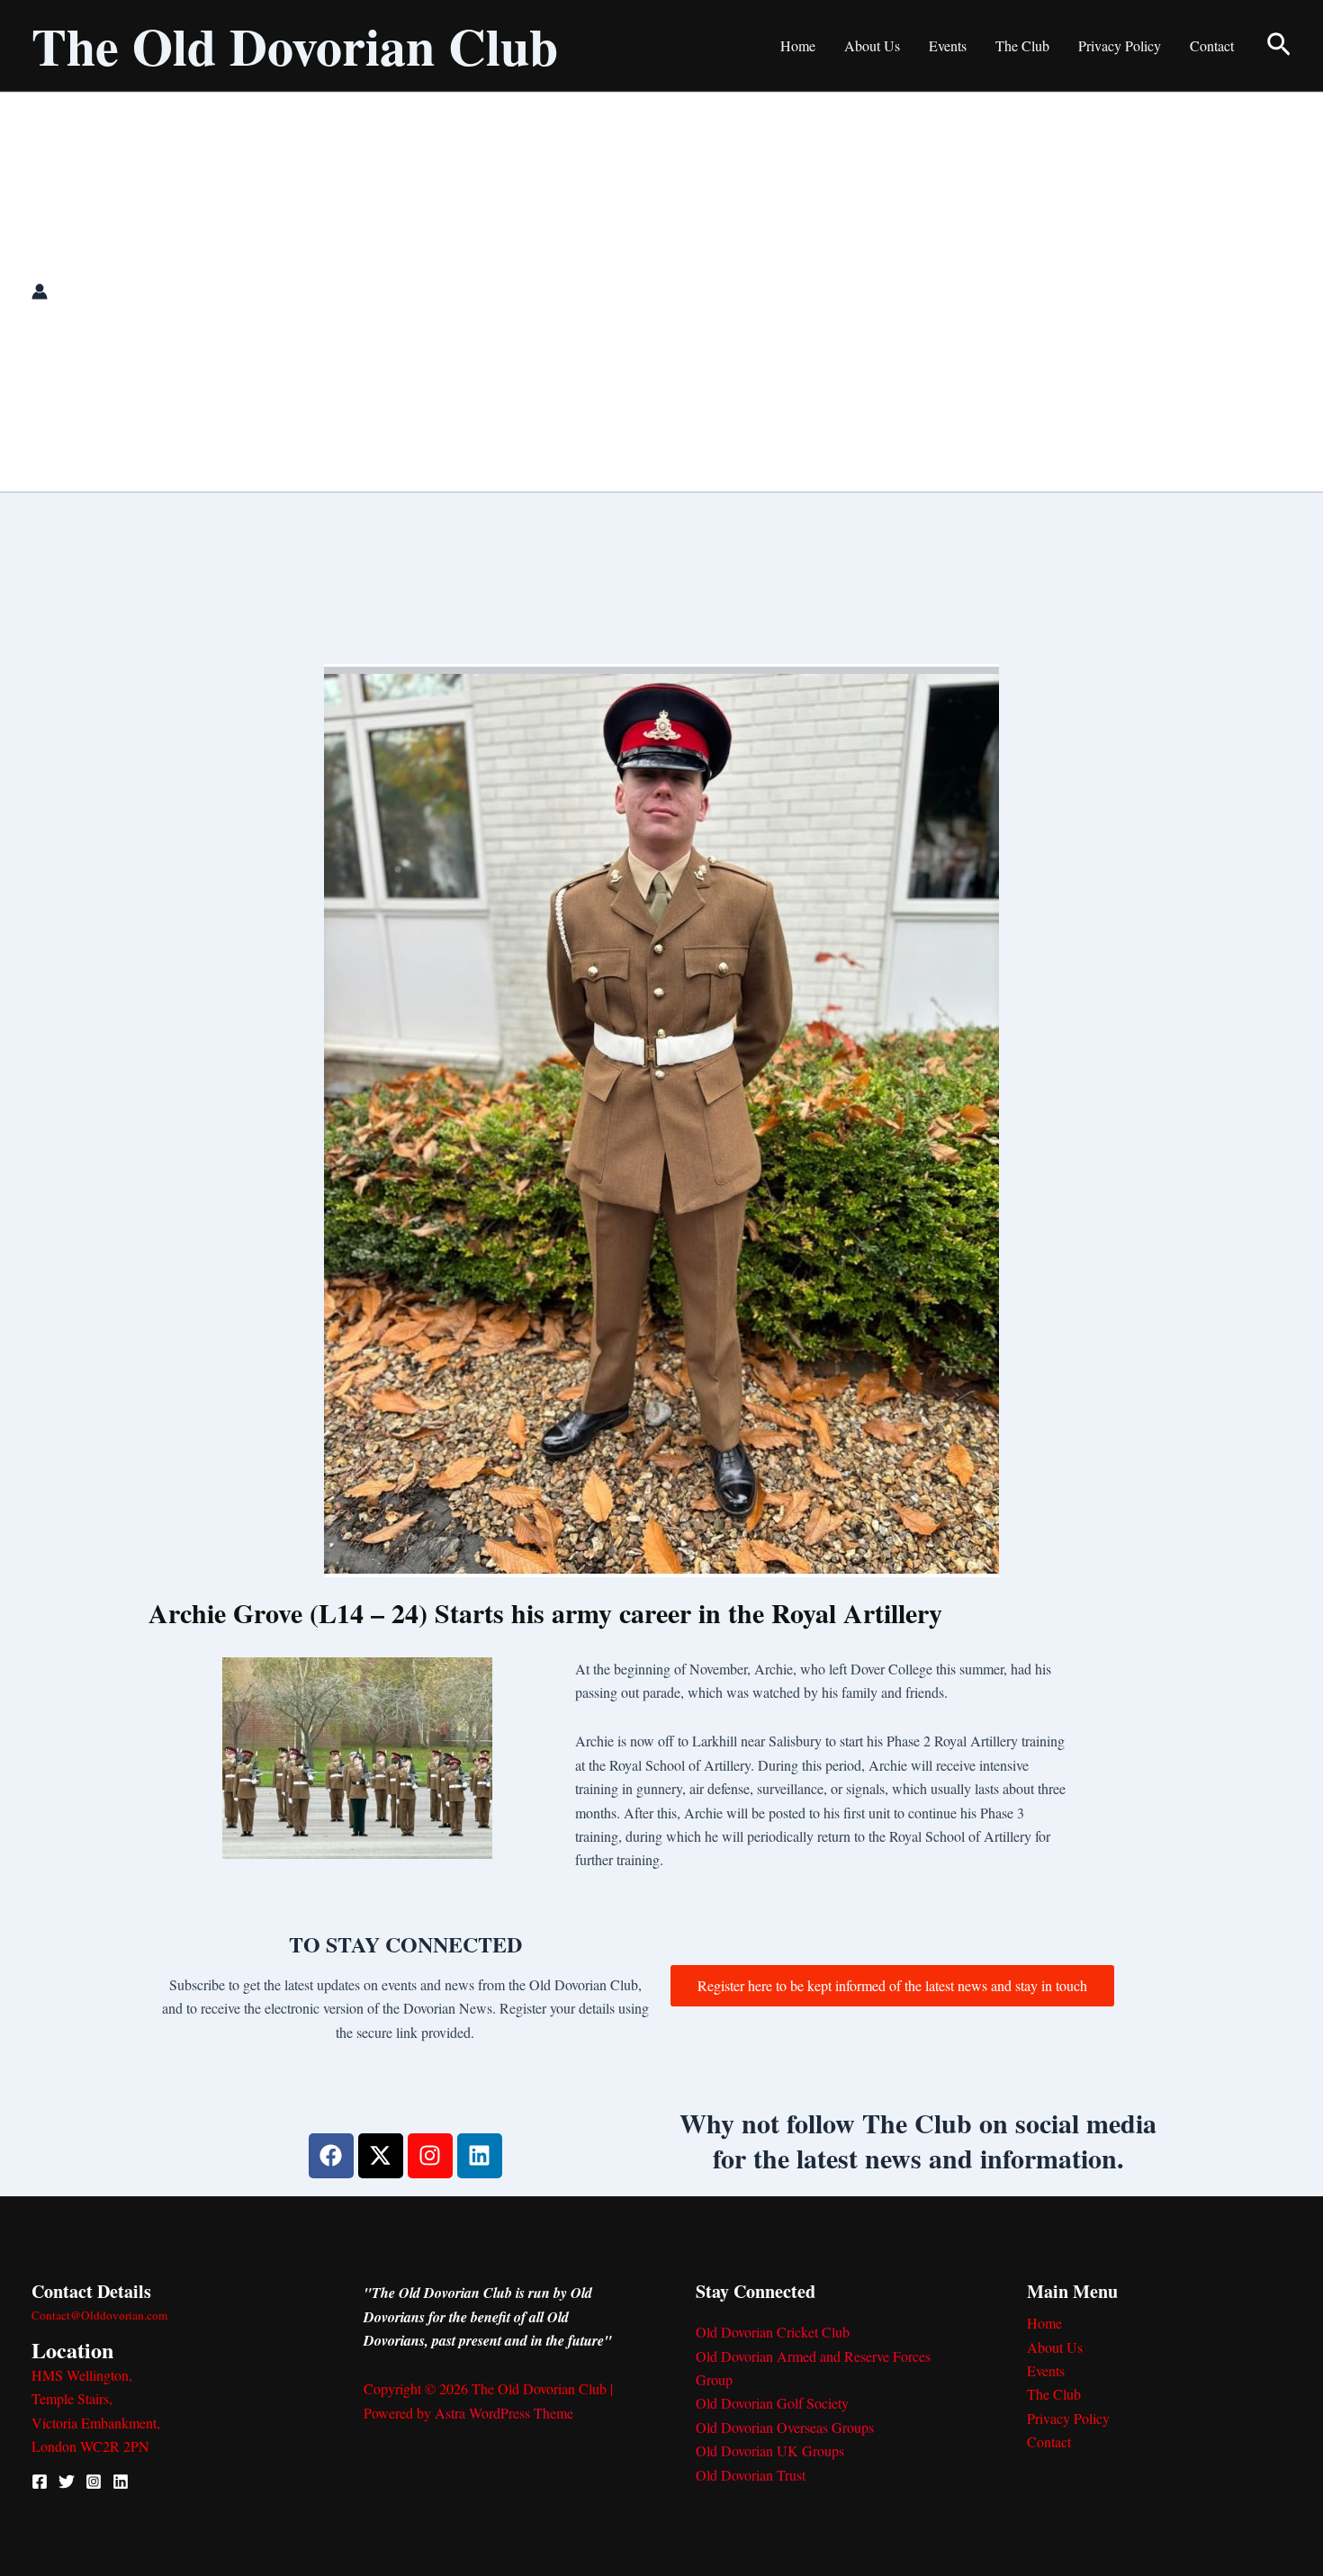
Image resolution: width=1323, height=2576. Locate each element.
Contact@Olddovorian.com (99, 2315)
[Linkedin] (121, 2482)
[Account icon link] (40, 292)
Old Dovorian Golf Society (772, 2403)
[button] (1279, 46)
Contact (1212, 45)
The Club (1022, 45)
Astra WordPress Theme (504, 2413)
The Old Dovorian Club (295, 45)
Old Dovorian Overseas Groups (785, 2427)
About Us (872, 45)
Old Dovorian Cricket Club (773, 2332)
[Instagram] (94, 2482)
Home (798, 45)
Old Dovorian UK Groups (770, 2450)
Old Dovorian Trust (751, 2475)
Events (948, 45)
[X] (67, 2482)
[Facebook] (40, 2482)
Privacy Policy (1120, 45)
